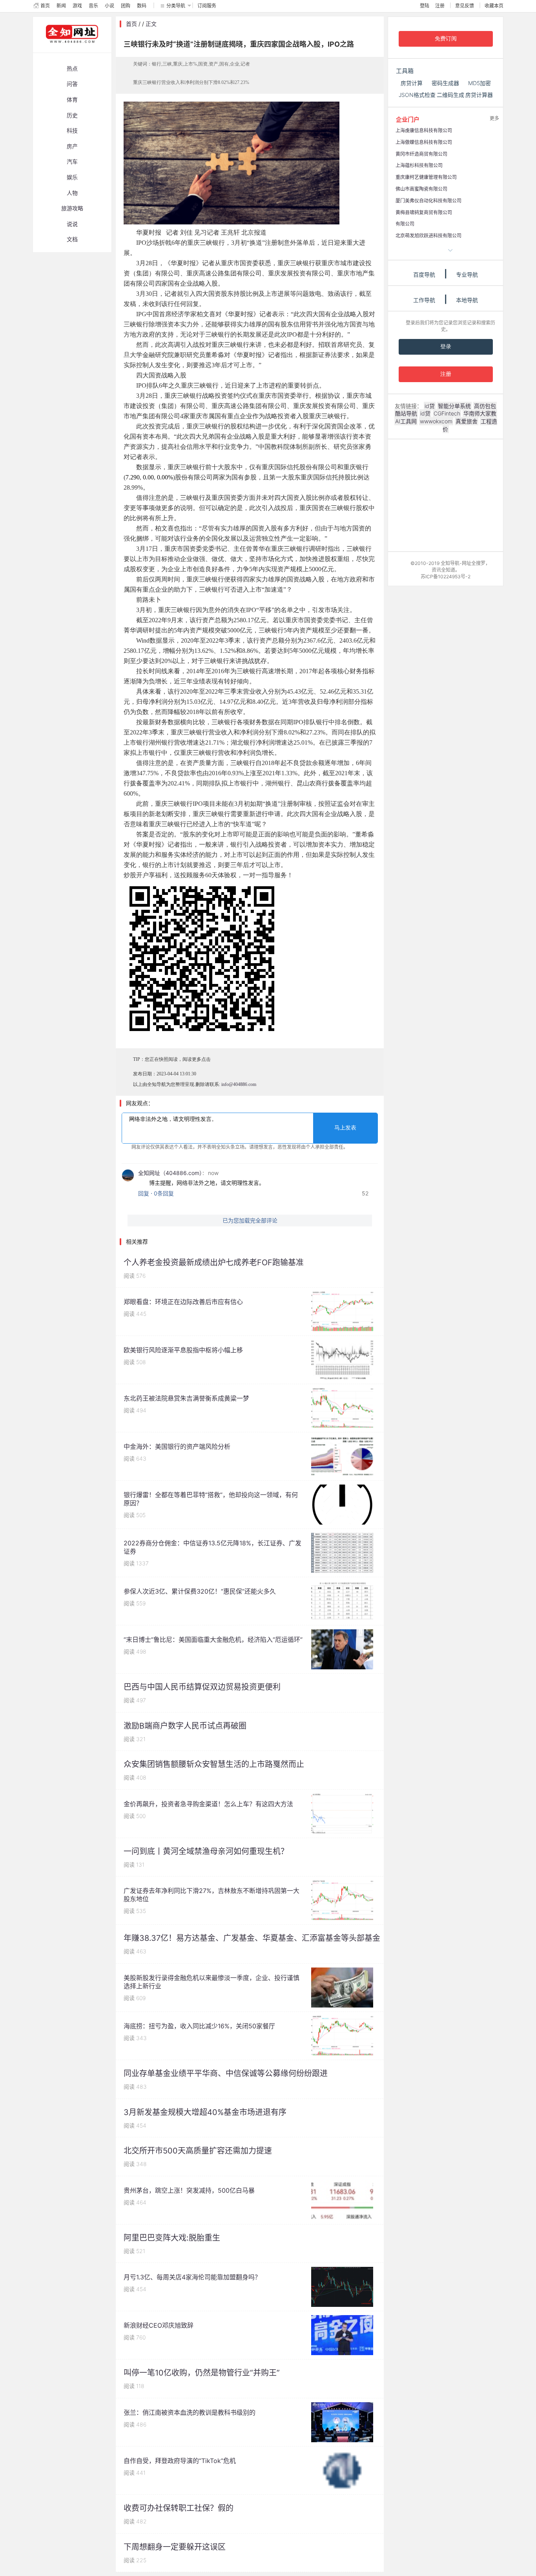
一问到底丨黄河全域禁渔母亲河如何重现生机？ (206, 1851)
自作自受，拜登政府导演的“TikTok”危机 (180, 2461)
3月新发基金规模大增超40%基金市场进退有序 (205, 2112)
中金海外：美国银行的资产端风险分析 (177, 1446)
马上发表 (345, 1128)
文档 (72, 239)
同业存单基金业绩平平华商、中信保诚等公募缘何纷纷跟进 (226, 2073)
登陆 (425, 6)
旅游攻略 (72, 208)
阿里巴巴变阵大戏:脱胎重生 (172, 2238)
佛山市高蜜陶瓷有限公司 (421, 189)
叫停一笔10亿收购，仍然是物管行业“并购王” (202, 2373)
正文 (151, 24)
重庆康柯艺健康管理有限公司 (426, 177)
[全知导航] (66, 49)
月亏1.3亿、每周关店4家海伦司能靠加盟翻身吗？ (192, 2277)
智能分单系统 (454, 406)
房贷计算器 (479, 95)
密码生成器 (445, 83)
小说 (109, 6)
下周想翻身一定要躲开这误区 (175, 2547)
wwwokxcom (436, 421)
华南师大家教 (480, 413)
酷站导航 (406, 413)
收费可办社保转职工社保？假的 (179, 2508)
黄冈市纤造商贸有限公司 (421, 154)
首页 (45, 6)
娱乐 (72, 177)
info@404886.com (239, 1084)
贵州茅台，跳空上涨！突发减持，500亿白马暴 (189, 2190)
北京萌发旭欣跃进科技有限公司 (428, 236)
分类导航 (176, 6)
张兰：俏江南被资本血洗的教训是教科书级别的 (190, 2412)
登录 (446, 347)
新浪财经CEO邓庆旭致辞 (159, 2325)
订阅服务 (207, 6)
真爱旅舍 (467, 421)
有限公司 (405, 224)
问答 (72, 84)
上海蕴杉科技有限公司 (419, 165)
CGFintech (447, 413)
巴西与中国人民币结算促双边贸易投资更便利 (202, 1687)
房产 (72, 146)
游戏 (77, 6)
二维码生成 (450, 95)
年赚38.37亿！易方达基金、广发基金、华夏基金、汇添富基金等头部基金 (252, 1938)
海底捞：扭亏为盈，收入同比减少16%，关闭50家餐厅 (199, 2026)
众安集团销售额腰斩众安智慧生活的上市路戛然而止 (214, 1764)
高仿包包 (485, 406)
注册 (440, 6)
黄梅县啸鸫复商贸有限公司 (424, 212)
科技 (72, 130)
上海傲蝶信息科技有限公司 (424, 142)
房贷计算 (412, 83)
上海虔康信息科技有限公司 (424, 130)
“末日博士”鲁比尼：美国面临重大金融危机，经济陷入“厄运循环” (213, 1640)
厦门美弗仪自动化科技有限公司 (428, 201)
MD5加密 (479, 83)
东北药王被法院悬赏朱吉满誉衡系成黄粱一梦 (186, 1398)
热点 (72, 68)
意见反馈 (465, 6)
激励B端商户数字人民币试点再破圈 (185, 1726)
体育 (72, 99)
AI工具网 (406, 421)
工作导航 (424, 300)
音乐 (93, 6)
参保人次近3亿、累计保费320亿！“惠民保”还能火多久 (200, 1591)
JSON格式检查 (417, 95)
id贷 (430, 406)
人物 (72, 193)
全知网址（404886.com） (170, 1173)
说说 (72, 224)
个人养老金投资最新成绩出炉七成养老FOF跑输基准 (214, 1262)
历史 (72, 115)
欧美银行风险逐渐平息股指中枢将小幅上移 (183, 1350)
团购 (126, 6)
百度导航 (424, 274)
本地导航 (467, 300)
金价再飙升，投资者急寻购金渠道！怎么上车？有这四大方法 (208, 1804)
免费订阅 (446, 39)
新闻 (61, 6)
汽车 (72, 161)
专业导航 (467, 274)
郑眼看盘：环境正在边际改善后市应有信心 (183, 1302)
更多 (494, 118)
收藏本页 (494, 6)
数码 (142, 6)
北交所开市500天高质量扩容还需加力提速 (198, 2151)
